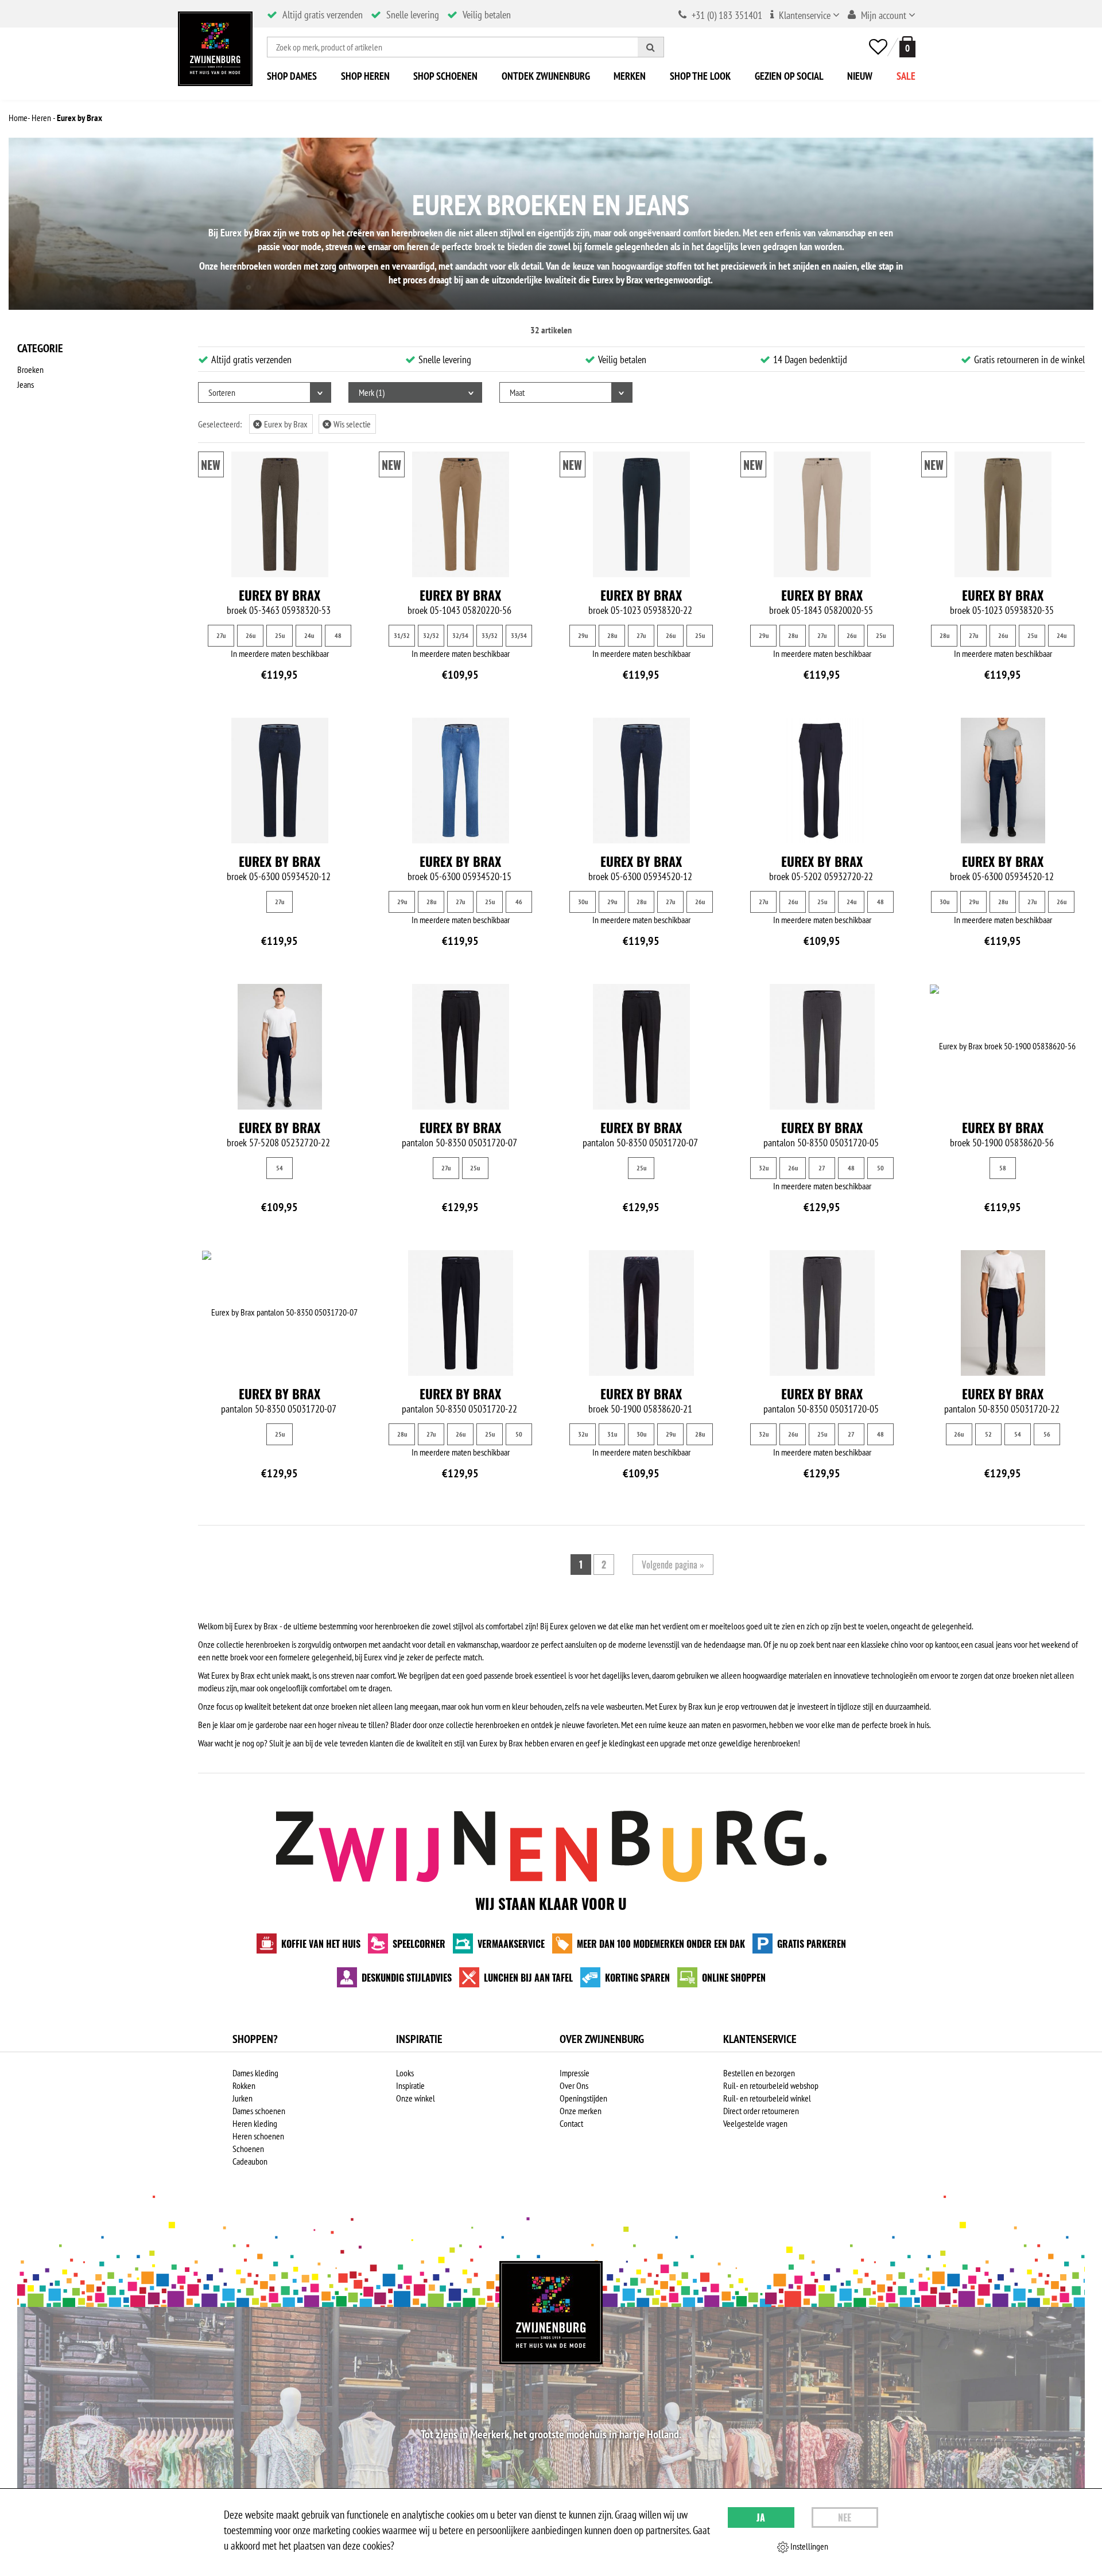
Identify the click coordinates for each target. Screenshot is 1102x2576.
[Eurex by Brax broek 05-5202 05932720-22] (822, 781)
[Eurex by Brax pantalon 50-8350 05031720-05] (822, 1047)
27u (221, 635)
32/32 (431, 635)
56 (1047, 1434)
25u (280, 635)
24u (309, 635)
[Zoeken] (651, 47)
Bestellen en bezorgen (759, 2073)
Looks (405, 2073)
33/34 (519, 635)
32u (764, 1168)
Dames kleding (255, 2073)
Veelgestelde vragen (755, 2123)
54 (280, 1168)
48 (338, 635)
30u (583, 902)
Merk (370, 392)
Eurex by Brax (282, 424)
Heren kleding (255, 2123)
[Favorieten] (878, 47)
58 (1003, 1168)
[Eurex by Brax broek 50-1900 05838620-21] (641, 1313)
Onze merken (581, 2111)
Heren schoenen (258, 2136)
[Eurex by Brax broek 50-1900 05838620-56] (1003, 1046)
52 (988, 1434)
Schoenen (248, 2149)
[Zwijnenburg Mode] (551, 2313)
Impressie (575, 2073)
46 (519, 902)
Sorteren (222, 392)
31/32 (402, 635)
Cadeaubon (250, 2161)
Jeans (26, 384)
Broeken (30, 369)
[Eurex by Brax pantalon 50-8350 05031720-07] (461, 1047)
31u (612, 1434)
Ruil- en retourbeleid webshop (771, 2085)
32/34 (460, 635)
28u (612, 635)
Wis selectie (348, 424)
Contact (571, 2123)
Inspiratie (410, 2085)
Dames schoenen (259, 2111)
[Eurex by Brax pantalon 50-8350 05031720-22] (461, 1313)
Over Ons (574, 2085)
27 (822, 1168)
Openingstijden (583, 2098)
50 (880, 1168)
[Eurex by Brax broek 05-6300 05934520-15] (461, 781)
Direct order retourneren (761, 2111)
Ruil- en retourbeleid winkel (767, 2098)
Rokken (244, 2085)
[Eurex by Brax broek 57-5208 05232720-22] (280, 1047)
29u (583, 635)
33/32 (490, 635)
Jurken (242, 2098)
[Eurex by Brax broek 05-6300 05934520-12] (280, 781)
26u (251, 635)
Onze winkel (416, 2098)
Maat (517, 392)
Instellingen (808, 2546)
